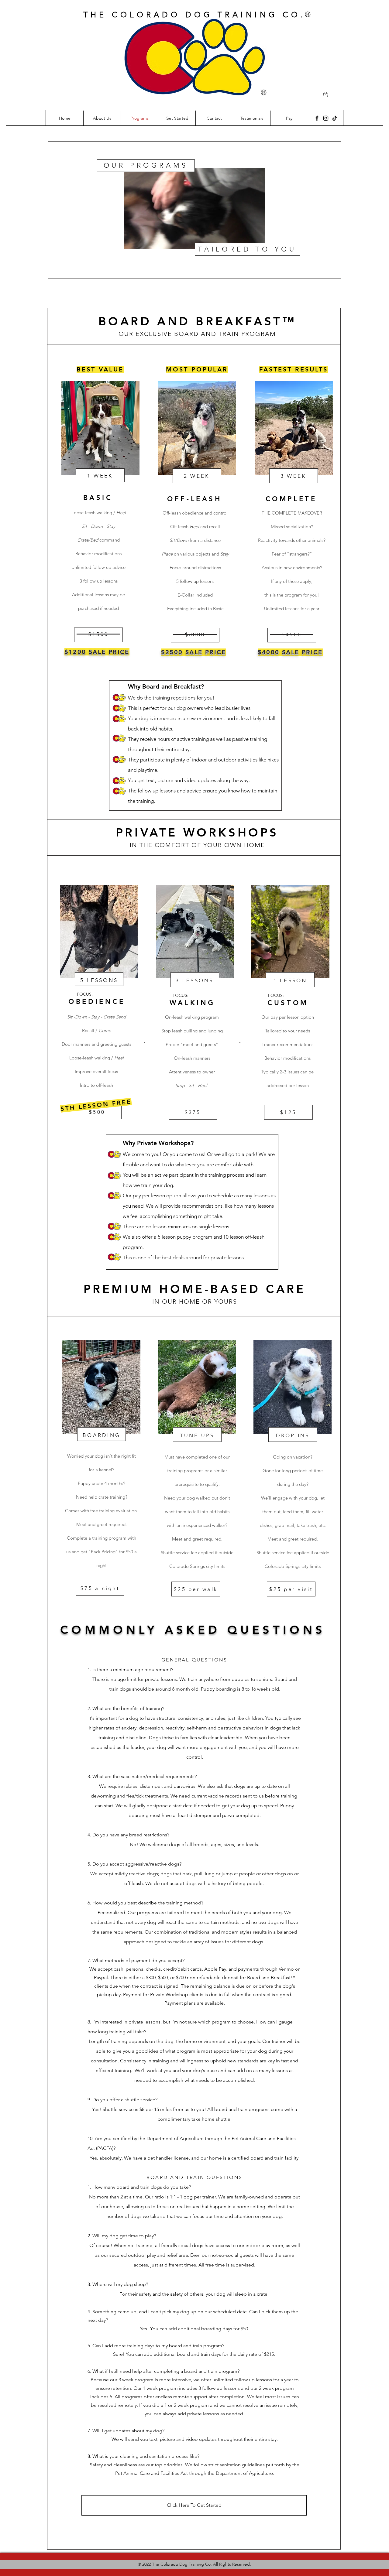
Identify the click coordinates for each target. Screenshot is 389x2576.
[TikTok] (335, 118)
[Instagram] (326, 118)
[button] (326, 94)
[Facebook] (317, 118)
